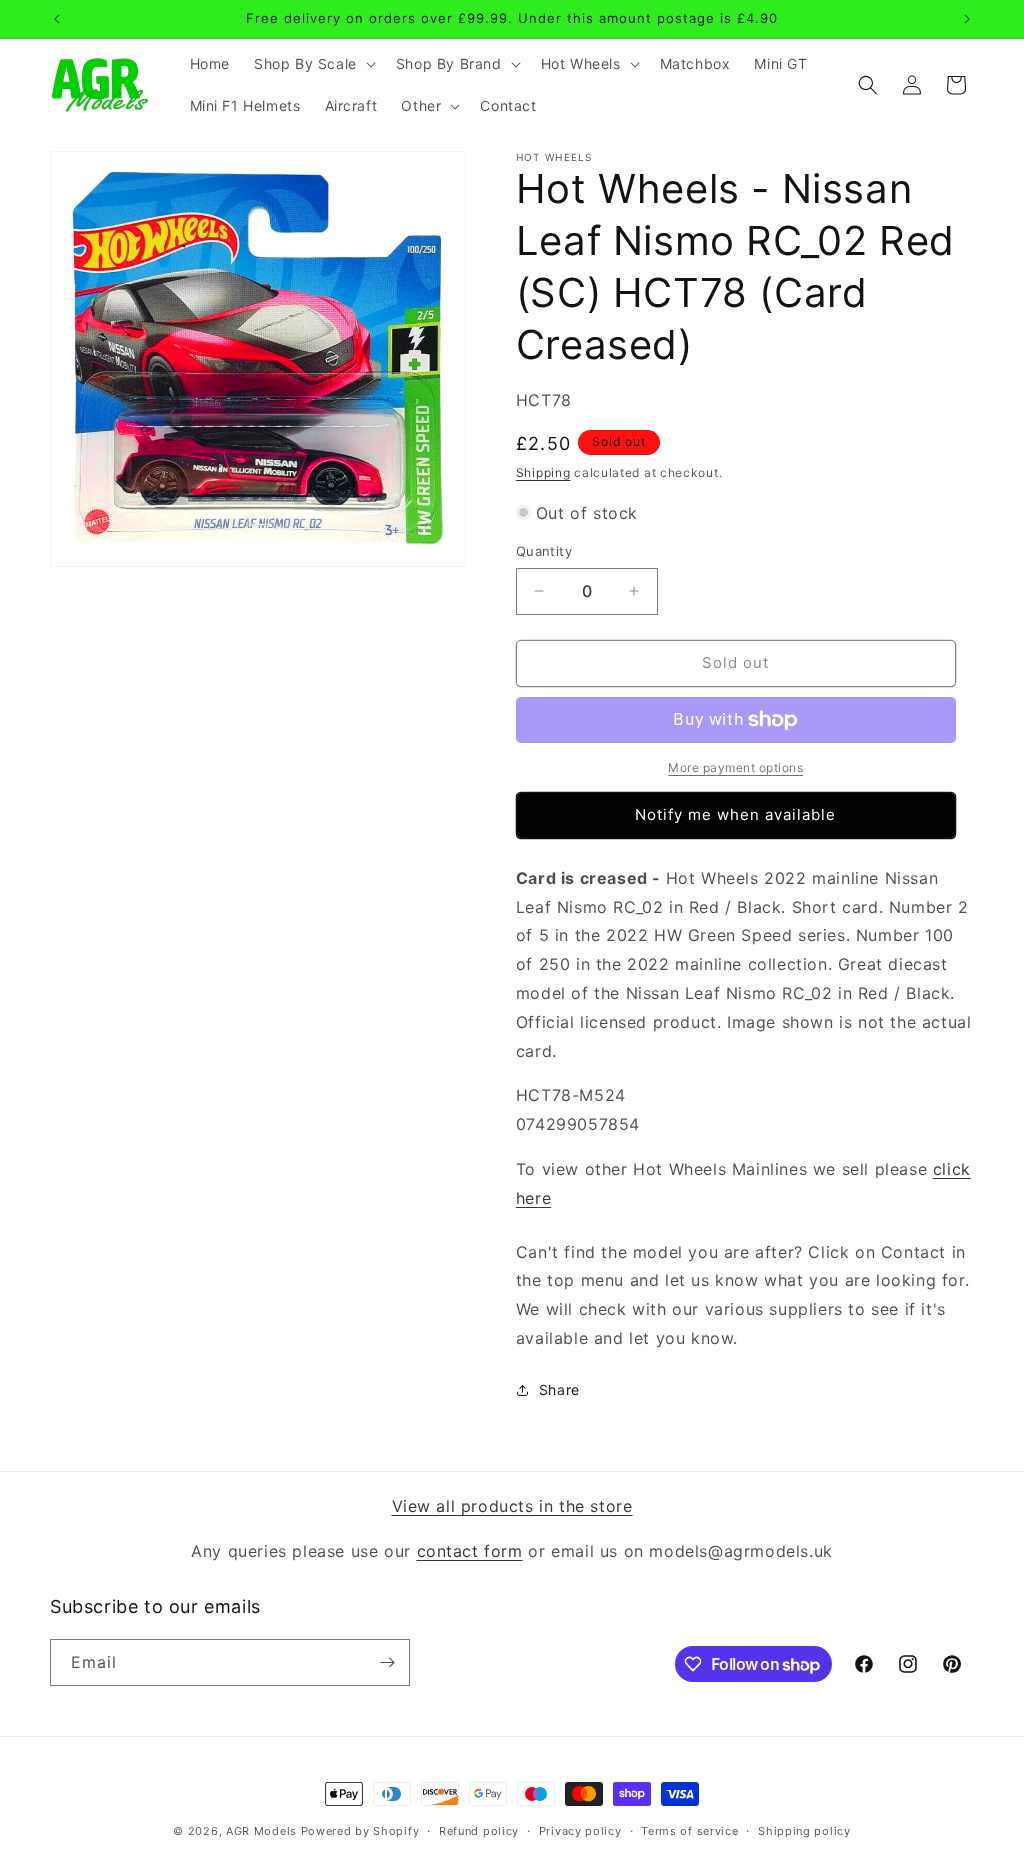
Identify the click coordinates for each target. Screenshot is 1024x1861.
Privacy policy (580, 1831)
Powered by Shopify (360, 1831)
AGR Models (261, 1831)
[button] (313, 64)
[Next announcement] (967, 19)
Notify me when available (735, 814)
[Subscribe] (387, 1662)
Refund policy (479, 1831)
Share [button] (559, 1389)
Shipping (543, 472)
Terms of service (689, 1831)
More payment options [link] (735, 767)
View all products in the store (512, 1506)
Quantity (544, 551)
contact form (470, 1551)
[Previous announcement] (57, 19)
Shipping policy (804, 1831)
